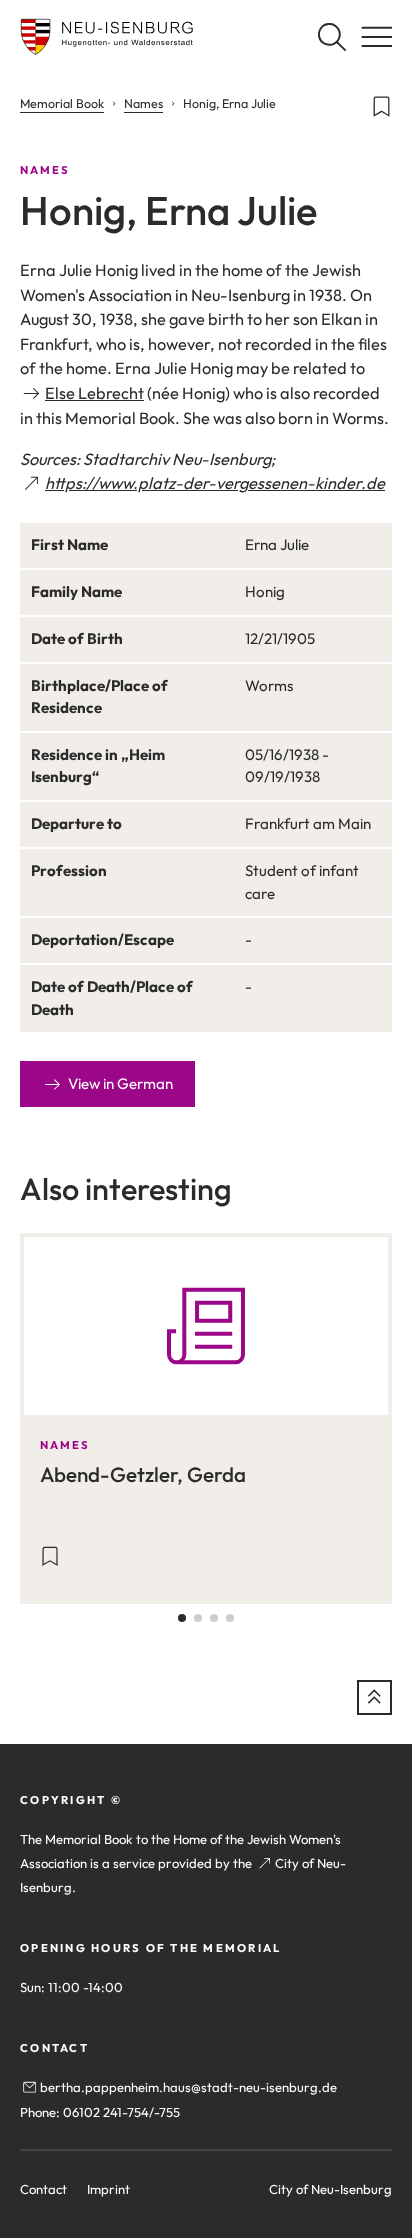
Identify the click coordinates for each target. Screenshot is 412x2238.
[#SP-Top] (374, 1697)
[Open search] (331, 36)
